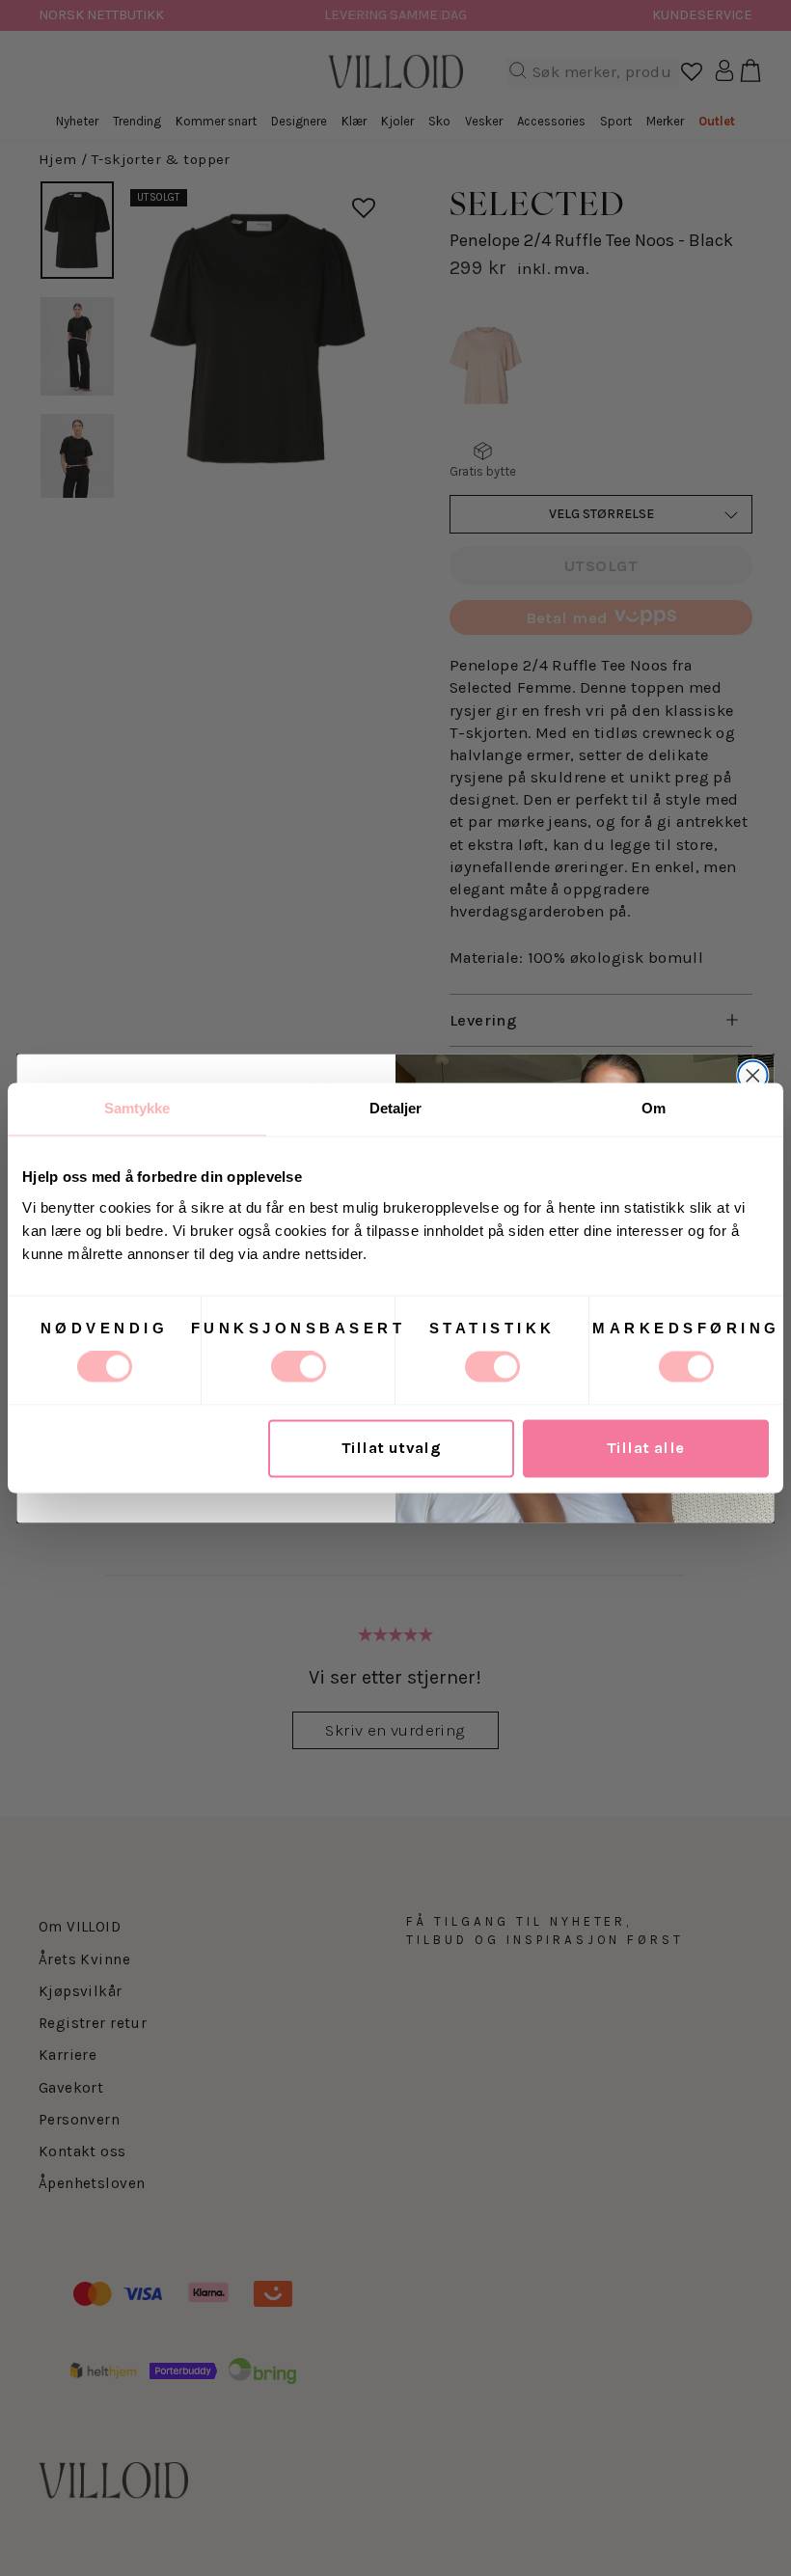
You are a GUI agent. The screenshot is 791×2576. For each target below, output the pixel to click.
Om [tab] (654, 1108)
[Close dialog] (753, 1075)
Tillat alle (646, 1449)
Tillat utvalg (391, 1449)
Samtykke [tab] (137, 1108)
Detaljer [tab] (396, 1108)
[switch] (299, 1367)
